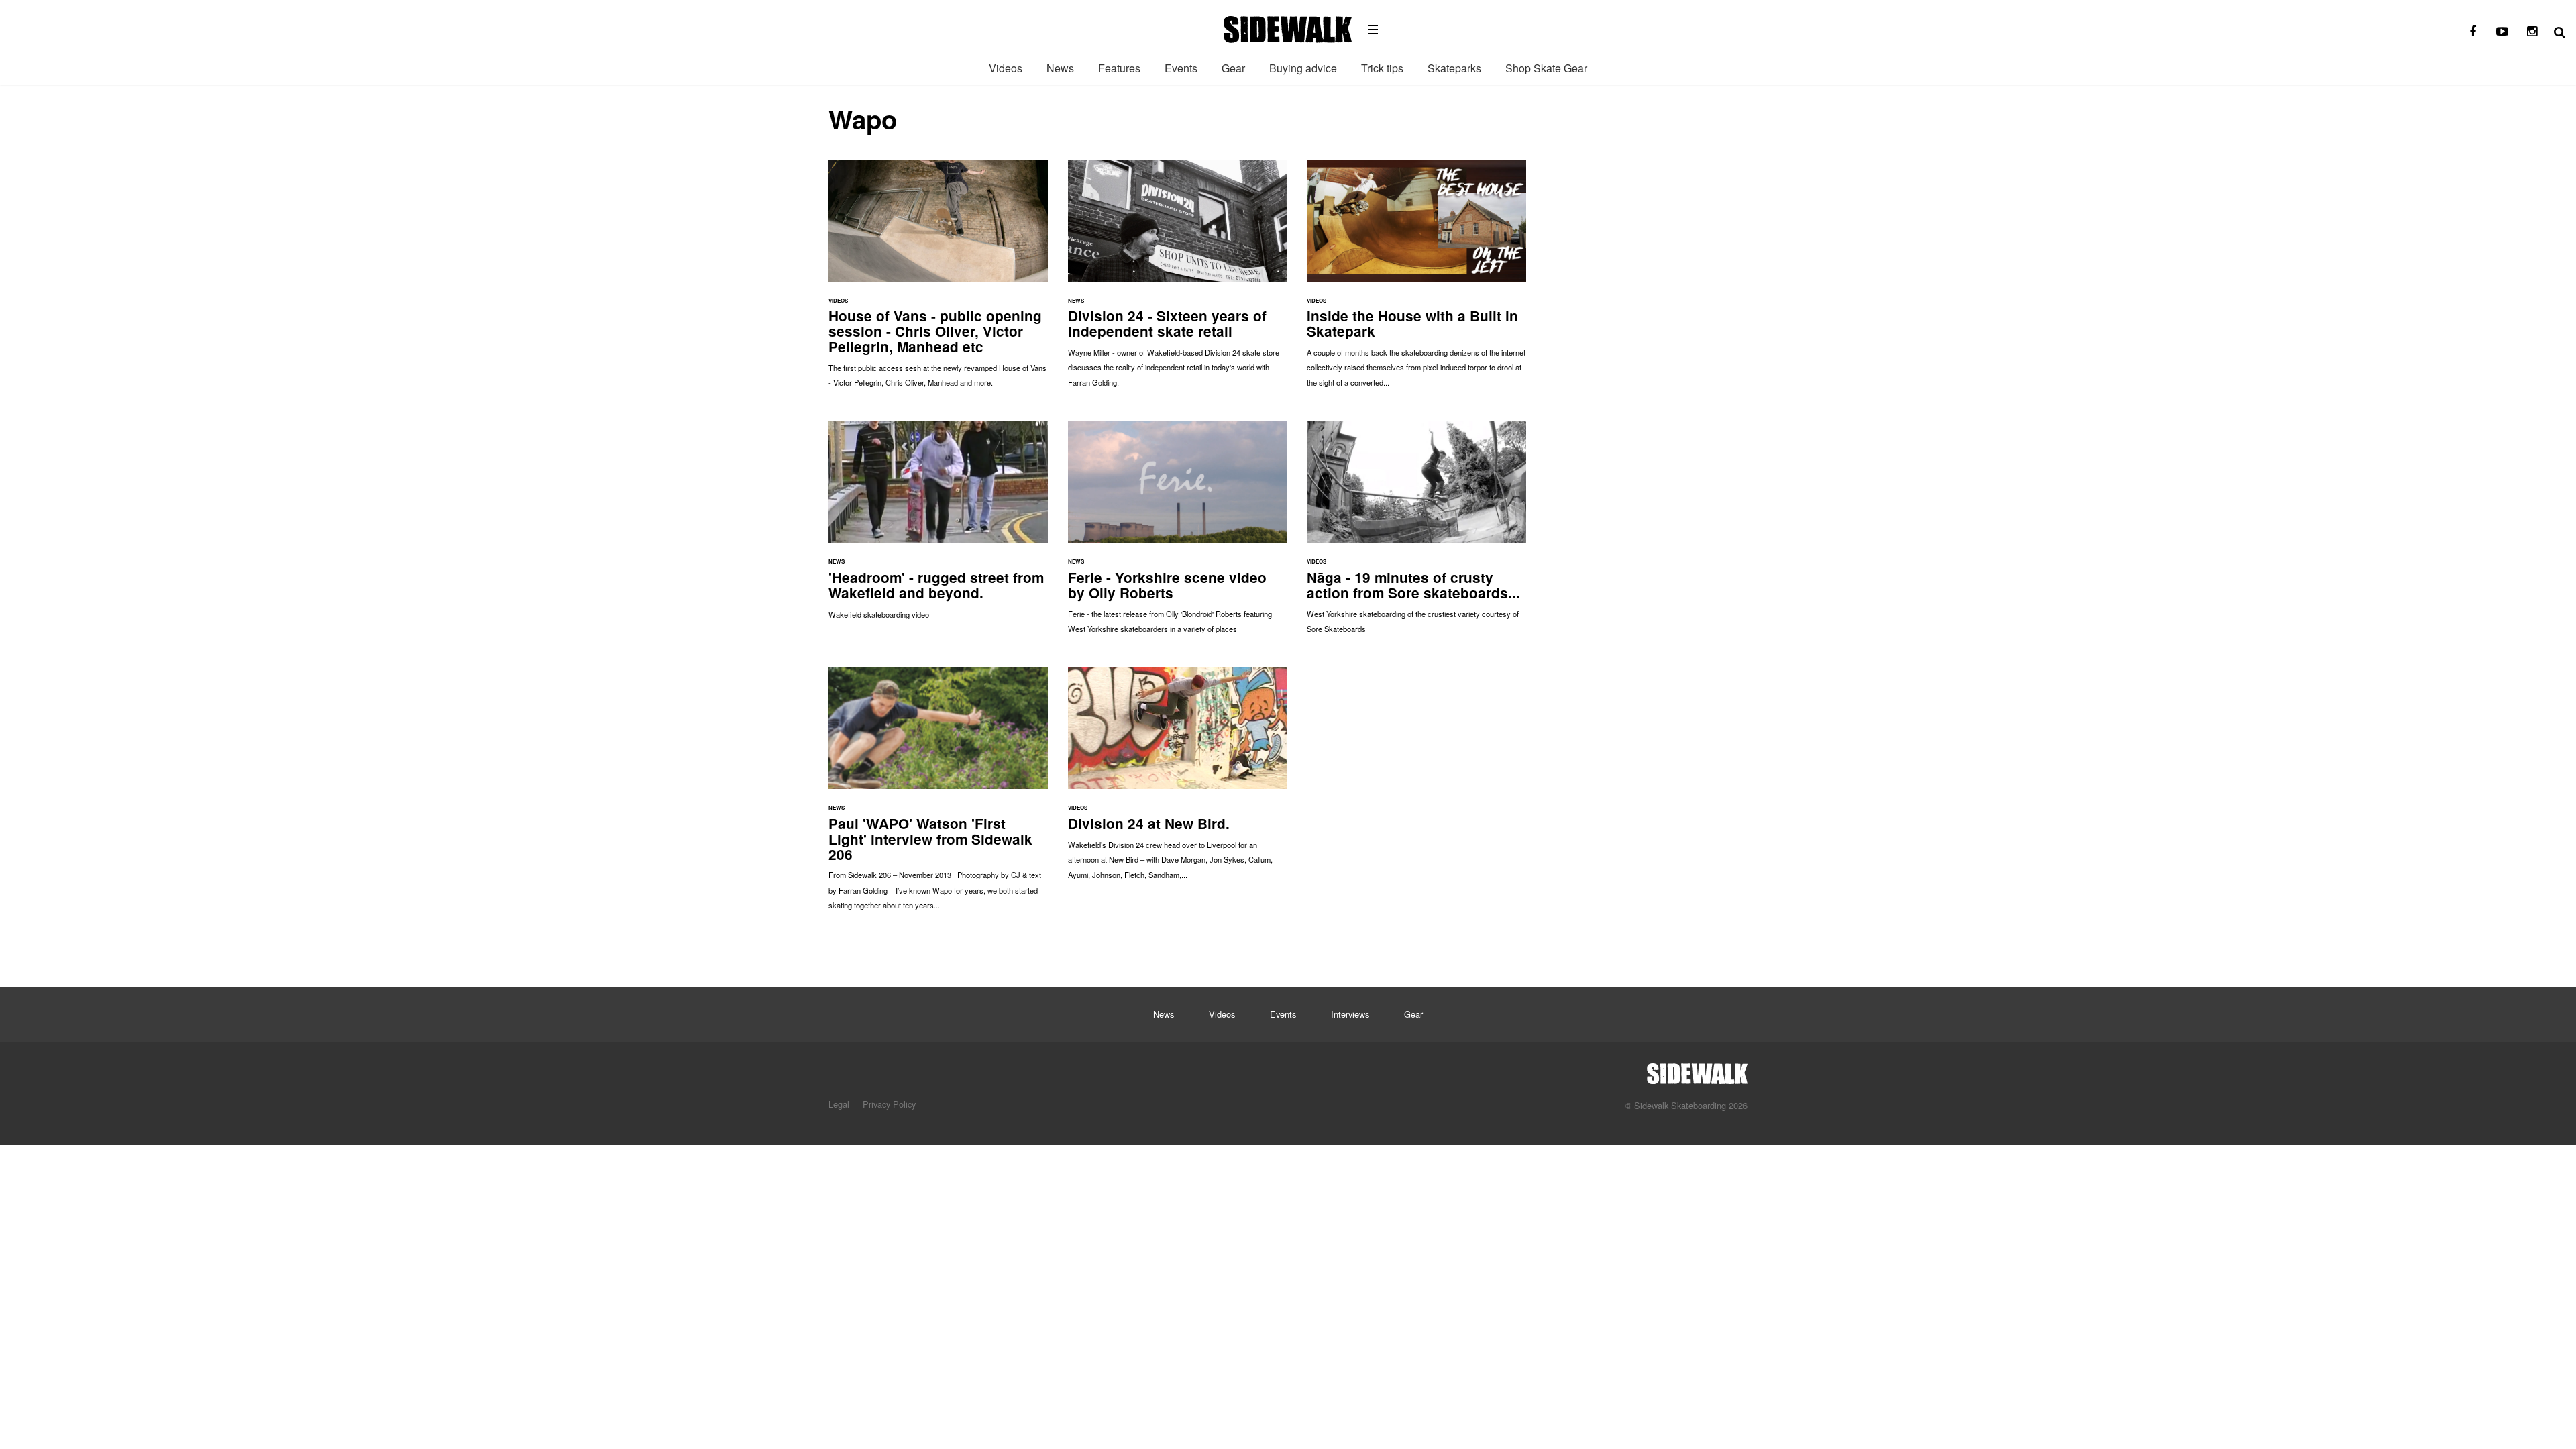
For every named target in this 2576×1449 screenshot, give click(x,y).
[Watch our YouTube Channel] (2502, 32)
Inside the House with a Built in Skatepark (1416, 280)
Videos (1006, 68)
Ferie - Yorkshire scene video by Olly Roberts (1178, 534)
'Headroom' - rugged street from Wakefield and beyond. (938, 527)
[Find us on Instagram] (2532, 32)
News (1060, 68)
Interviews (1350, 1014)
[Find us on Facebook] (2473, 32)
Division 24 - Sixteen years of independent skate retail (1178, 280)
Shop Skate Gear (1546, 68)
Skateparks (1454, 68)
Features (1119, 68)
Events (1181, 68)
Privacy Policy (889, 1104)
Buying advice (1303, 68)
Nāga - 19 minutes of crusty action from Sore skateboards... (1416, 534)
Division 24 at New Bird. (1178, 780)
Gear (1233, 68)
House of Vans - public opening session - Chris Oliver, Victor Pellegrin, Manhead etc (938, 280)
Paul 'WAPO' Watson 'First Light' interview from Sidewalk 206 (938, 796)
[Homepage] (1697, 1070)
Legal (839, 1104)
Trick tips (1382, 68)
